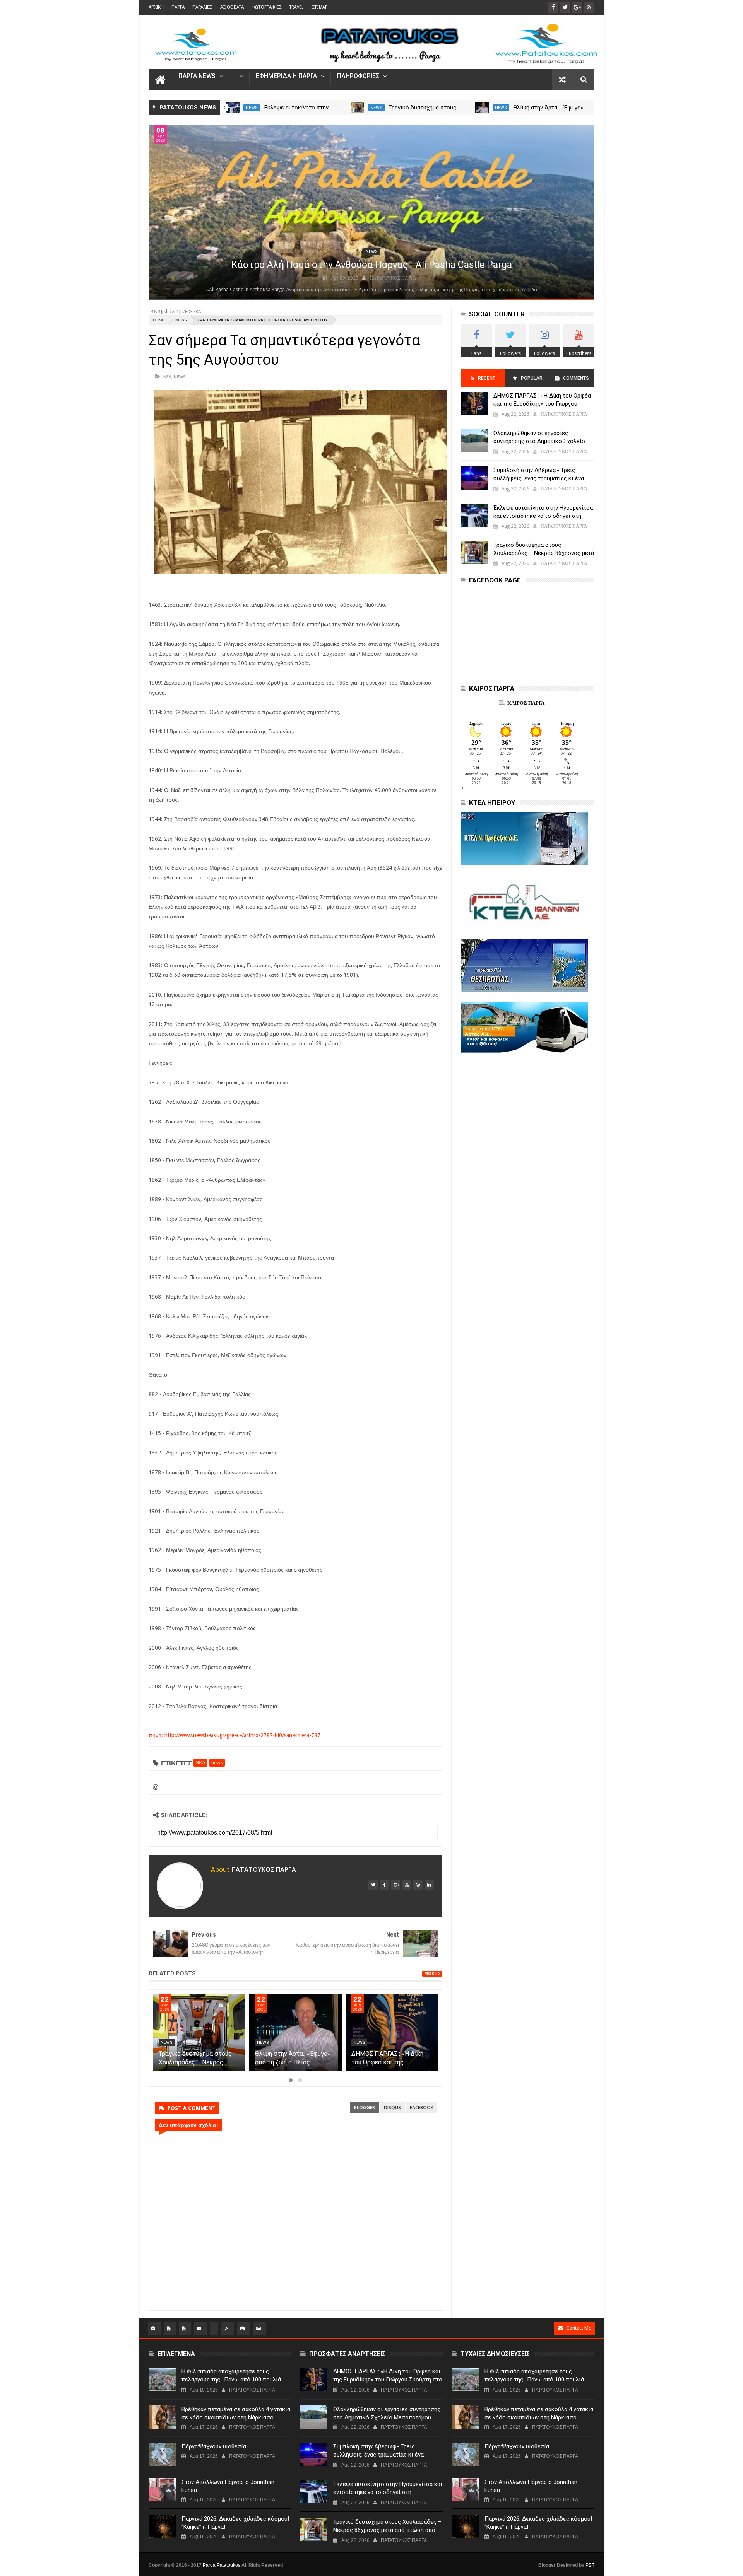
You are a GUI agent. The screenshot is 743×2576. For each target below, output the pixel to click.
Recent (487, 378)
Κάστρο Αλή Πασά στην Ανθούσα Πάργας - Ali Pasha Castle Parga (372, 265)
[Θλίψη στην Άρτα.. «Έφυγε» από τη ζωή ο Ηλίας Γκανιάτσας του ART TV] (295, 2033)
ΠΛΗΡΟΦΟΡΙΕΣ (358, 76)
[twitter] (373, 1885)
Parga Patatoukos (222, 2565)
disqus (392, 2107)
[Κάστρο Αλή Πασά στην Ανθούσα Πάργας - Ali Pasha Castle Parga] (371, 212)
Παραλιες (202, 7)
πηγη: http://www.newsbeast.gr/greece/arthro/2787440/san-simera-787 (235, 1735)
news (252, 108)
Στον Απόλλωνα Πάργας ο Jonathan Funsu (228, 2486)
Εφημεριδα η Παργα (286, 76)
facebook (422, 2107)
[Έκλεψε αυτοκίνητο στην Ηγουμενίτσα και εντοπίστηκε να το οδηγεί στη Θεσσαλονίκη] (358, 108)
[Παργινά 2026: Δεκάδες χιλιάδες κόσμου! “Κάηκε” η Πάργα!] (162, 2526)
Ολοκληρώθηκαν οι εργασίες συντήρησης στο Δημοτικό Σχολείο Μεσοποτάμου (539, 441)
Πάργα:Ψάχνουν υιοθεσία (214, 2446)
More (430, 1974)
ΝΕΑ (167, 376)
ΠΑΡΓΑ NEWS (197, 76)
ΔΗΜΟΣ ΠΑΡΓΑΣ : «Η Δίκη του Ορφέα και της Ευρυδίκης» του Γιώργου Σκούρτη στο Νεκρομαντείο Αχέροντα (543, 404)
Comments (576, 378)
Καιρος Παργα (526, 703)
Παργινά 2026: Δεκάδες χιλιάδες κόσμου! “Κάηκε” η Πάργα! (235, 2523)
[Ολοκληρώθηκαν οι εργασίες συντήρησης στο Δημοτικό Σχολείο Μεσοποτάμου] (474, 441)
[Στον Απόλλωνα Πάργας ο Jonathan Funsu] (162, 2490)
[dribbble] (418, 1885)
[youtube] (407, 1885)
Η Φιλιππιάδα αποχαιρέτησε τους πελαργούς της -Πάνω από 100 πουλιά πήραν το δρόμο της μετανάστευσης (231, 2380)
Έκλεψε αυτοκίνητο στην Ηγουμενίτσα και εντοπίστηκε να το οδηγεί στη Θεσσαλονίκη (543, 516)
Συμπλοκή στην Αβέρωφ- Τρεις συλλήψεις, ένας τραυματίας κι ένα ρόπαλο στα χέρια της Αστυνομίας (539, 478)
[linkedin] (429, 1885)
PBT (590, 2565)
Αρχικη (156, 7)
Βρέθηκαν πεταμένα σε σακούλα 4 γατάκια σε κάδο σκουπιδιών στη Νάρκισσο (236, 2413)
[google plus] (395, 1885)
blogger (365, 2107)
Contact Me (579, 2328)
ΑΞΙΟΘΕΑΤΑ (232, 7)
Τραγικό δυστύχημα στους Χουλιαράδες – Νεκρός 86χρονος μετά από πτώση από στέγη (544, 553)
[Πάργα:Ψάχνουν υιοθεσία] (162, 2454)
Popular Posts (531, 381)
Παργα (178, 7)
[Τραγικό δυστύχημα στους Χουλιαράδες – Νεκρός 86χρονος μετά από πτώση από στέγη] (482, 108)
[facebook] (384, 1885)
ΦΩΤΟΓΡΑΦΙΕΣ (267, 7)
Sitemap (319, 7)
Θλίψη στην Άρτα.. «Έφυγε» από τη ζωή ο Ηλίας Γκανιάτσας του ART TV (293, 2062)
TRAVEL (296, 7)
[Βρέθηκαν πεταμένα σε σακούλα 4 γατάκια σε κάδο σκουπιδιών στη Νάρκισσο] (162, 2417)
